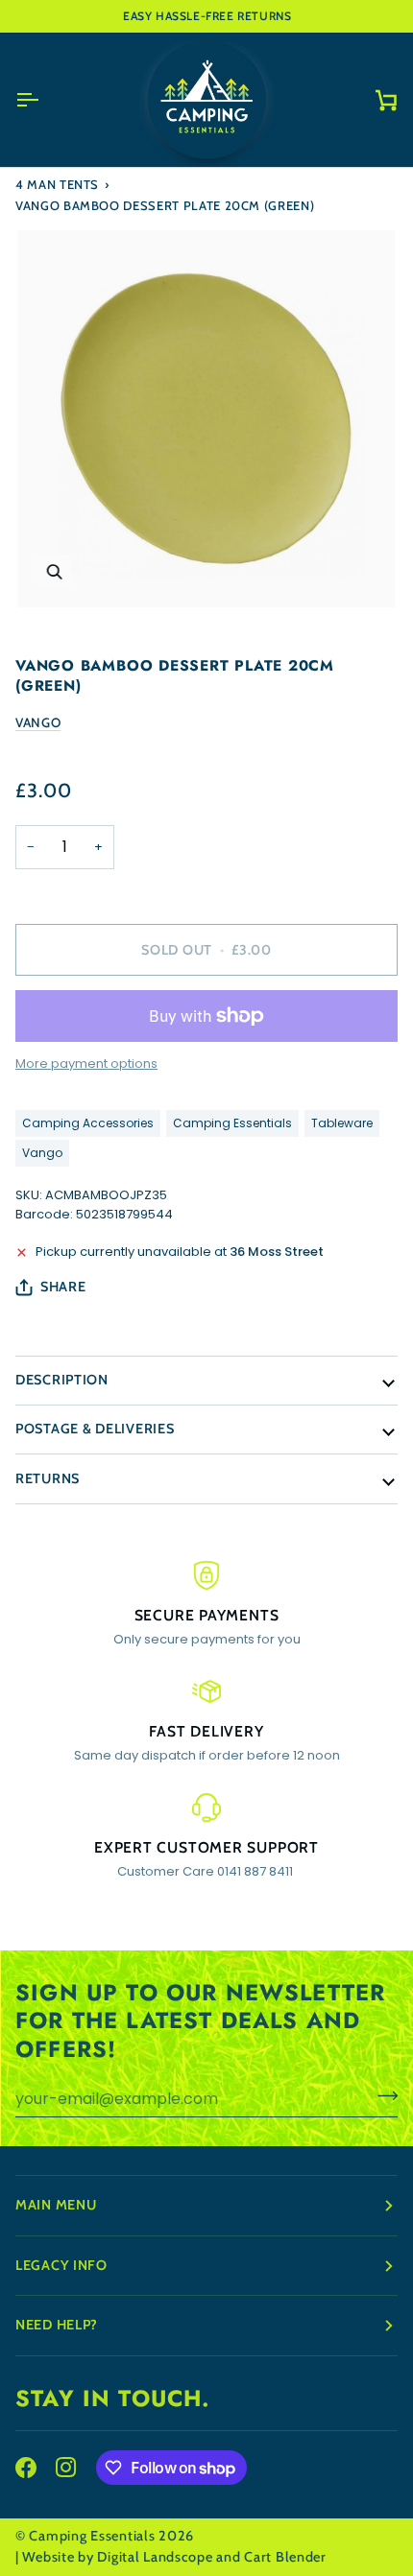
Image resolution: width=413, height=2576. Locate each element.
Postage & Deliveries (95, 1429)
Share (63, 1287)
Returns (48, 1478)
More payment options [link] (86, 1063)
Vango (38, 722)
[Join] (382, 2096)
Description (62, 1380)
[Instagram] (66, 2468)
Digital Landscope (155, 2557)
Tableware (342, 1123)
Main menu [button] (56, 2205)
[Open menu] (44, 100)
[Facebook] (26, 2468)
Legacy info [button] (61, 2265)
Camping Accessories (88, 1123)
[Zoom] (54, 571)
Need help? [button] (57, 2325)
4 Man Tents (57, 184)
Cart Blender (285, 2557)
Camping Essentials (232, 1123)
